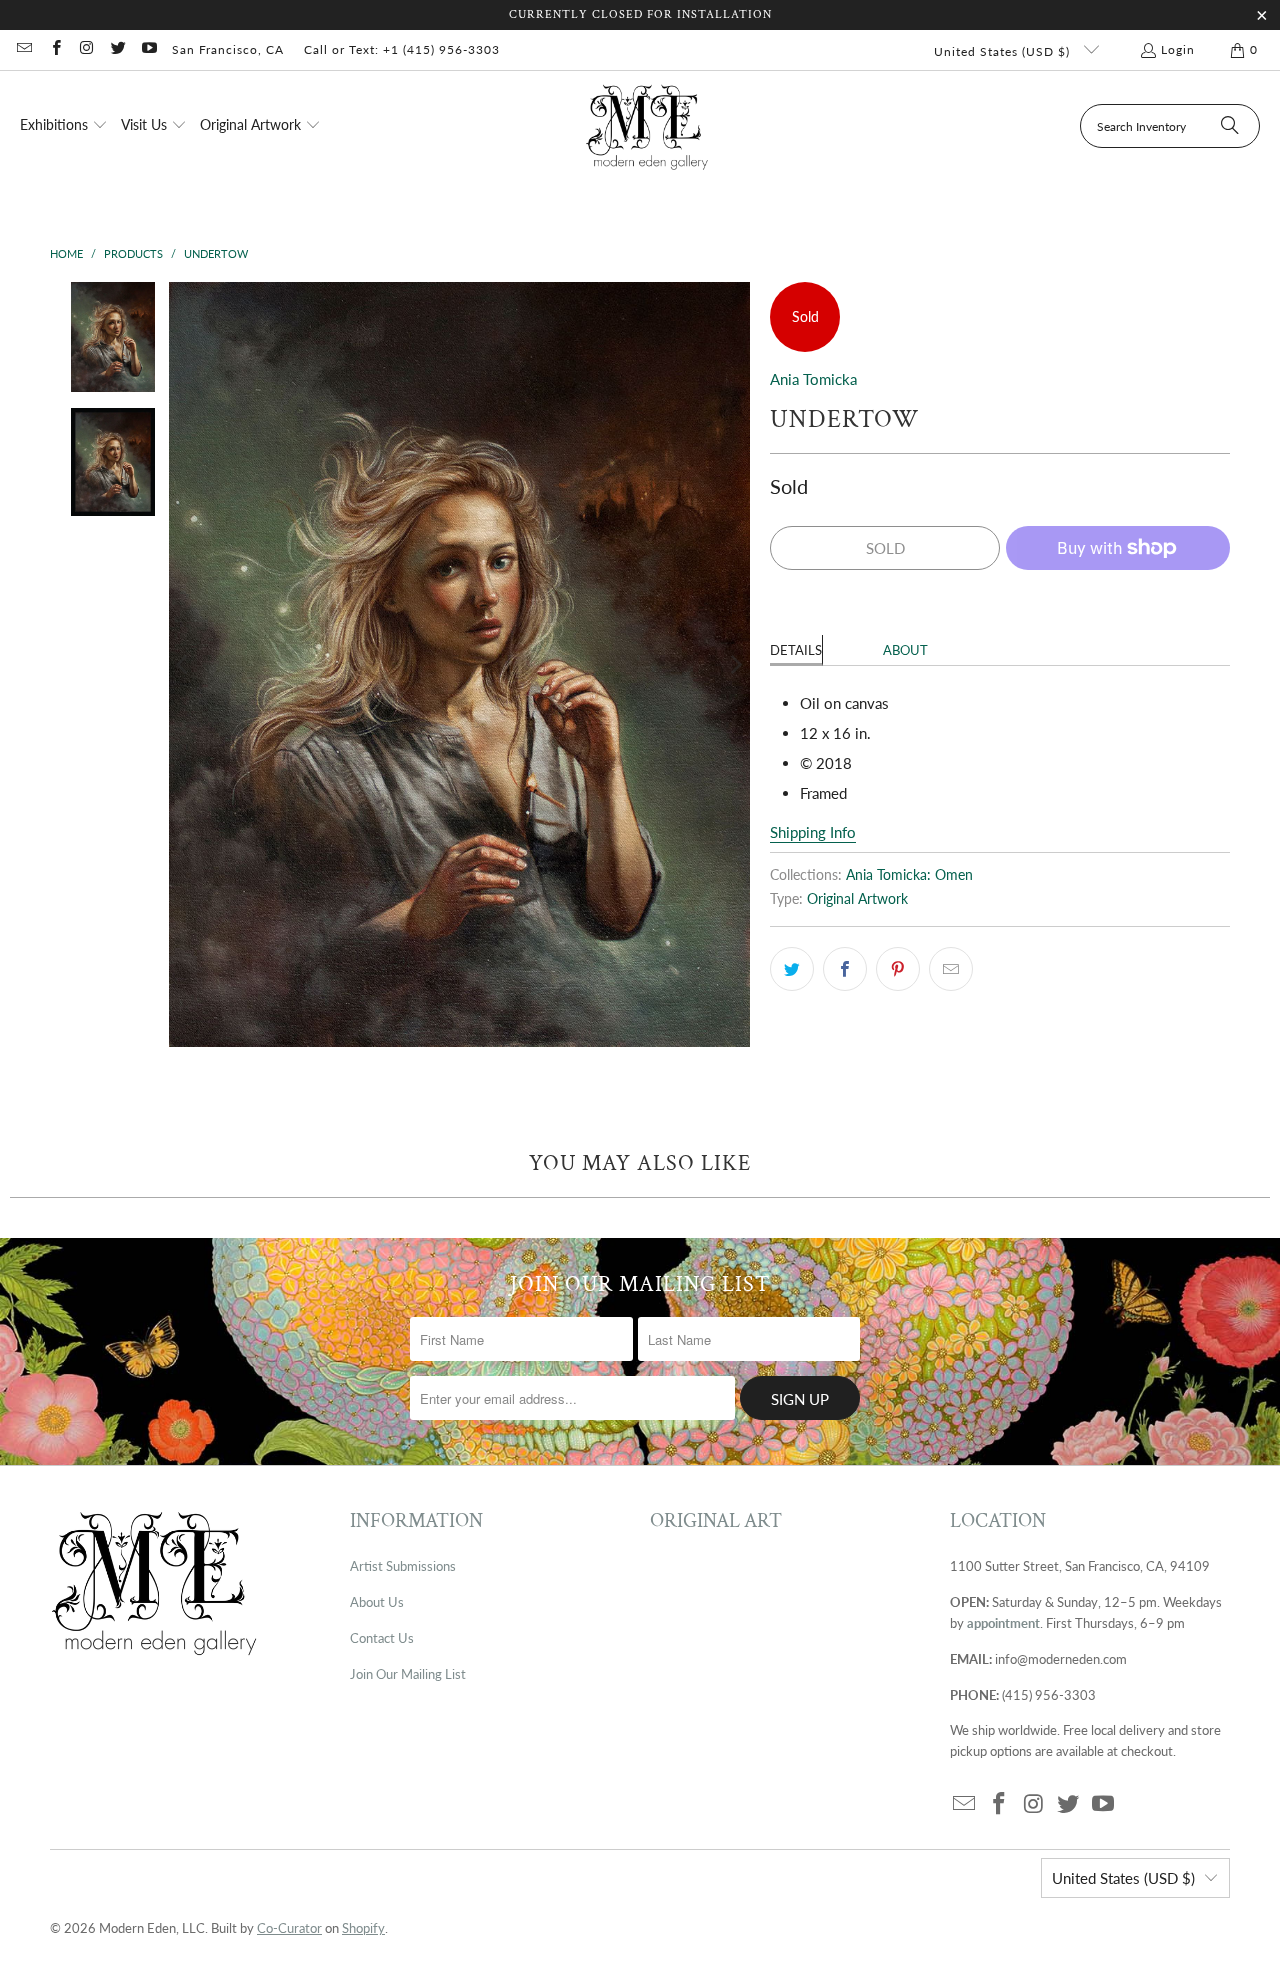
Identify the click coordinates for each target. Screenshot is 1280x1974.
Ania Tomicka (813, 379)
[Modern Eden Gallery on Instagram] (86, 49)
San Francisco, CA (228, 49)
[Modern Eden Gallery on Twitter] (117, 49)
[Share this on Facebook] (845, 969)
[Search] (1230, 126)
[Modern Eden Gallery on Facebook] (54, 49)
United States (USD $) (1004, 51)
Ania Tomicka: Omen (909, 875)
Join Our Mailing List (408, 1674)
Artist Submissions (403, 1566)
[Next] (735, 665)
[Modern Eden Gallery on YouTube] (148, 49)
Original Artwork (857, 899)
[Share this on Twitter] (792, 969)
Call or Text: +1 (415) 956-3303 (402, 49)
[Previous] (184, 665)
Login (1178, 49)
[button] (64, 126)
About (905, 650)
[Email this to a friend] (951, 969)
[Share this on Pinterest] (898, 969)
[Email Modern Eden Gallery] (23, 49)
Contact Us (382, 1638)
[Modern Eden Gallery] (647, 126)
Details (796, 650)
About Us (377, 1602)
